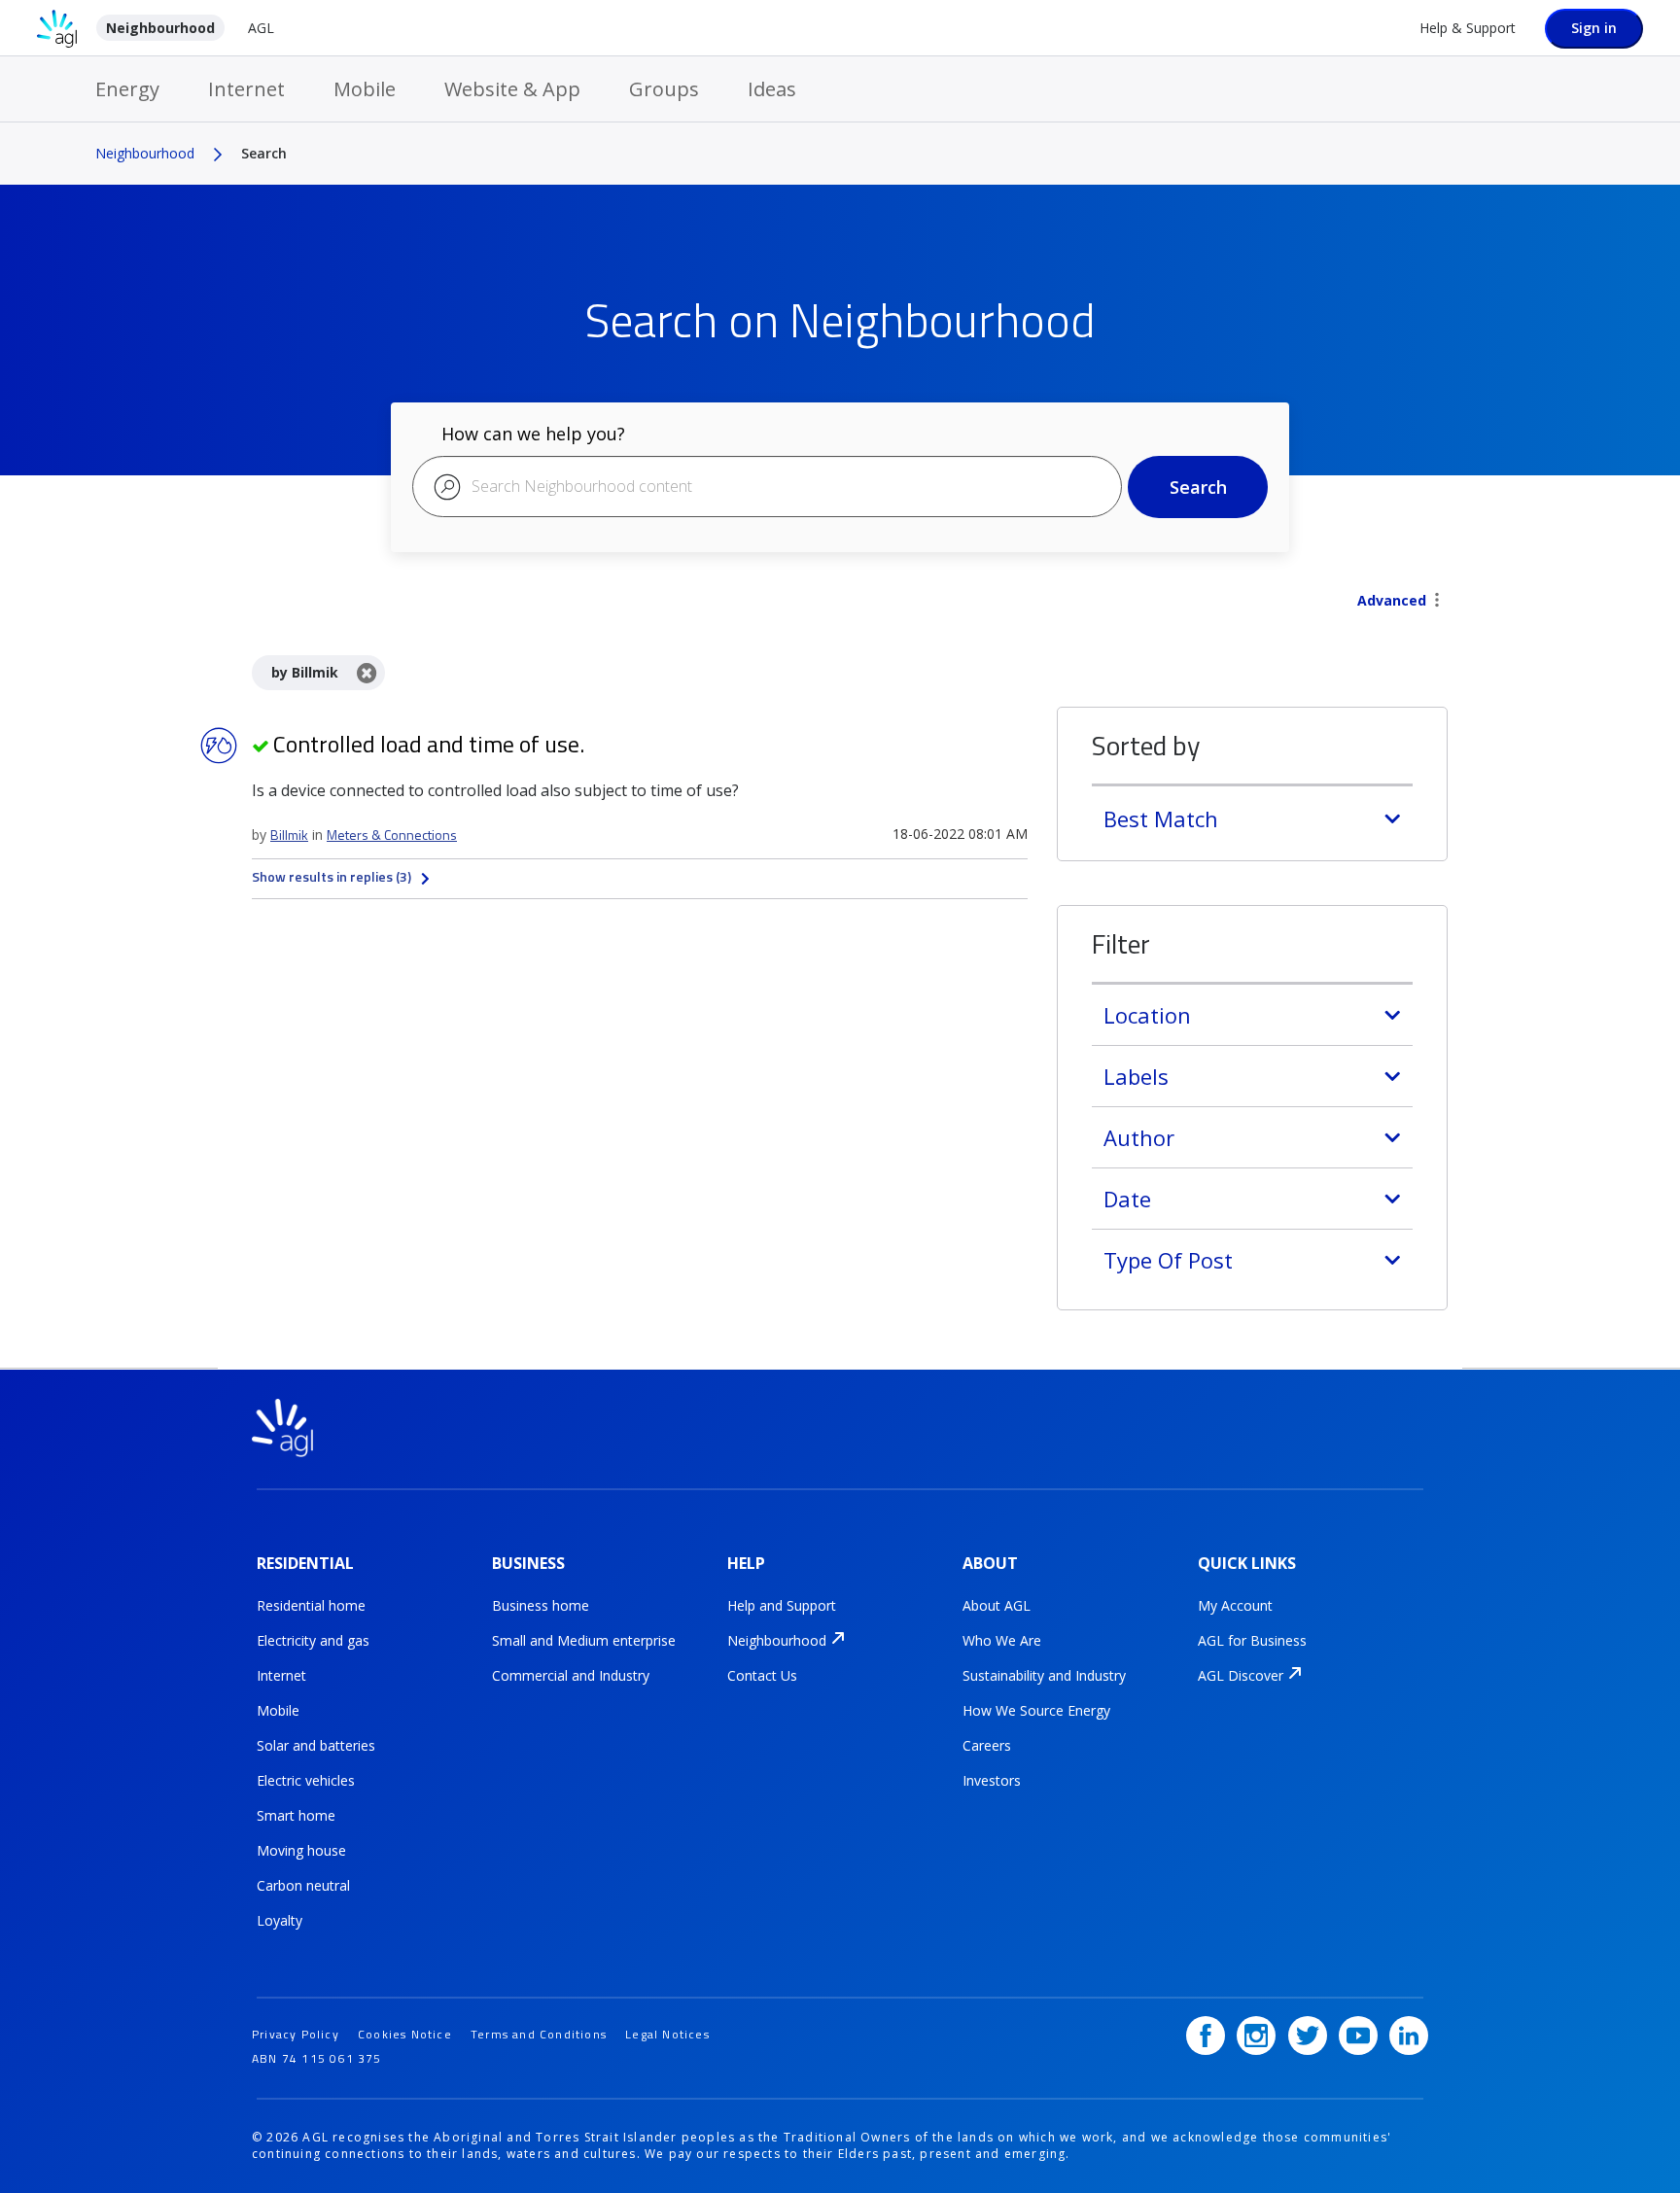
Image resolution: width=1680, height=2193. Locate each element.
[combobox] (767, 487)
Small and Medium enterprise (584, 1640)
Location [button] (1147, 1015)
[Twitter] (1308, 2036)
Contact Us (762, 1675)
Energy (127, 89)
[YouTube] (1358, 2036)
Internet (246, 89)
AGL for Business (1252, 1640)
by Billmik (305, 672)
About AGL (997, 1605)
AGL (261, 28)
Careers (987, 1745)
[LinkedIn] (1409, 2036)
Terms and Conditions (539, 2034)
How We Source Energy (1036, 1710)
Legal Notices (667, 2034)
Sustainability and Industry (1044, 1675)
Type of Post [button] (1168, 1260)
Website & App (512, 89)
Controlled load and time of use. (429, 744)
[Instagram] (1256, 2036)
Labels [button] (1136, 1076)
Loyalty (280, 1920)
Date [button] (1127, 1199)
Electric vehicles (306, 1780)
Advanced (1392, 600)
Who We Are (1002, 1640)
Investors (992, 1780)
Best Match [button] (1161, 818)
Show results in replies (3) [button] (332, 876)
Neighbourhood (160, 28)
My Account (1235, 1605)
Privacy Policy (296, 2034)
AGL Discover (1241, 1675)
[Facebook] (1206, 2036)
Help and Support (782, 1605)
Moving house (301, 1850)
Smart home (296, 1815)
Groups (664, 89)
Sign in (1594, 28)
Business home (541, 1605)
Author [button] (1139, 1137)
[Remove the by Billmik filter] (367, 673)
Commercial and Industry (571, 1675)
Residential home (311, 1605)
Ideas (772, 89)
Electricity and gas (313, 1640)
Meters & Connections (392, 835)
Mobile (365, 89)
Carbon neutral (303, 1885)
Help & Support (1468, 28)
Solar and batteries (316, 1745)
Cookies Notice (405, 2034)
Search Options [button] (1437, 602)
